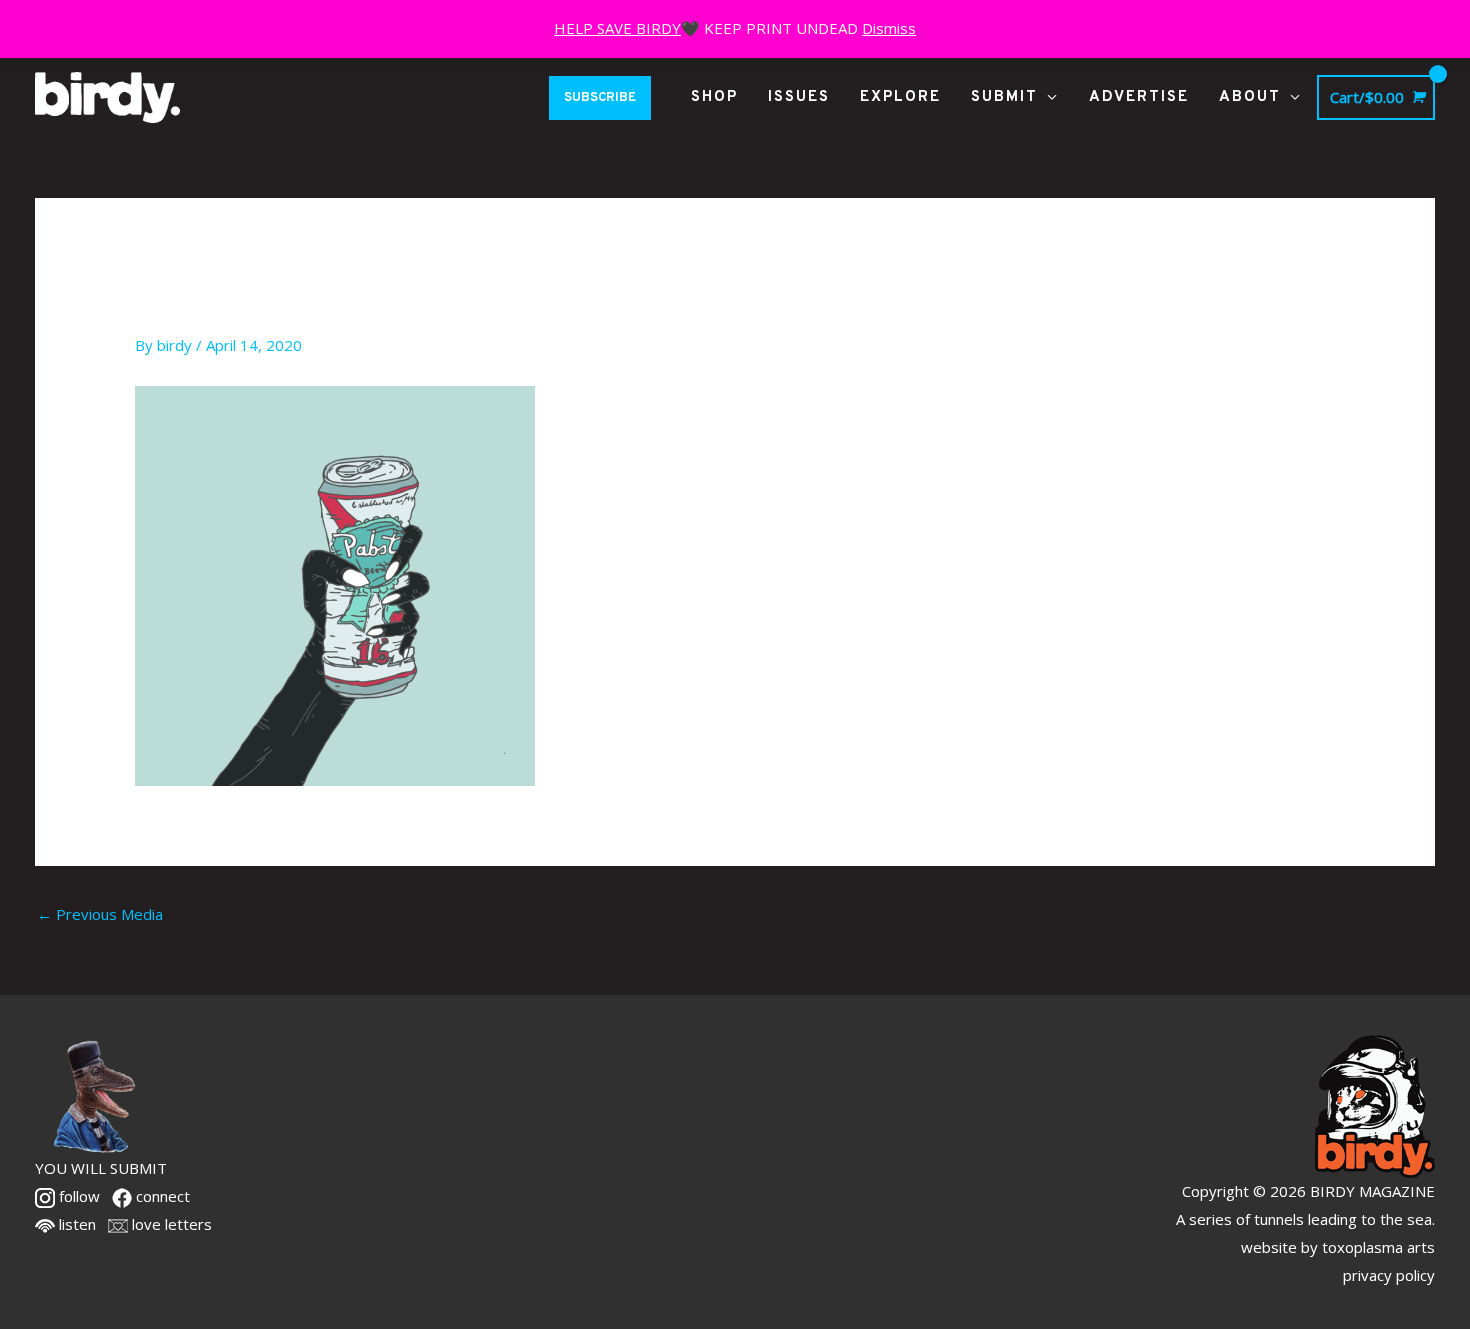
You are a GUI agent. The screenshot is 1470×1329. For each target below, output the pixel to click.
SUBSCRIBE (600, 98)
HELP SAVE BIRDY (617, 28)
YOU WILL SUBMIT (101, 1168)
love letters (170, 1224)
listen (75, 1224)
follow (77, 1196)
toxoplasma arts (1378, 1247)
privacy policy (1389, 1275)
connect (161, 1196)
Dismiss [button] (889, 28)
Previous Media (100, 914)
